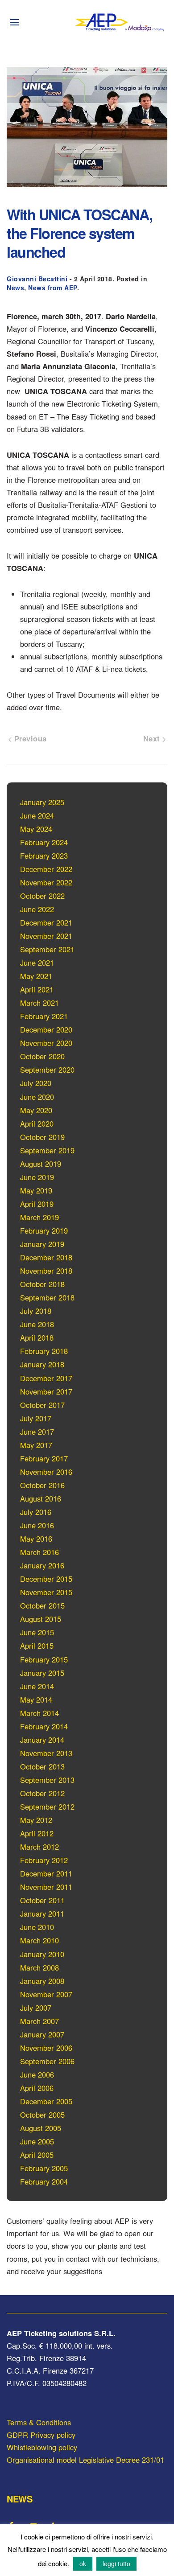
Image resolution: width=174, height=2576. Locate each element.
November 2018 (46, 1271)
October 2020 (42, 1056)
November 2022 (46, 882)
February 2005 (44, 2168)
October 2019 (42, 1137)
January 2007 (42, 2034)
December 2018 (46, 1257)
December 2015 (46, 1579)
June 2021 (37, 963)
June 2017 (37, 1432)
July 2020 (36, 1083)
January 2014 (42, 1740)
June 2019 (37, 1177)
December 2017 (46, 1378)
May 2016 (36, 1539)
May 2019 (36, 1190)
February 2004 (44, 2181)
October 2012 (42, 1793)
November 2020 (46, 1043)
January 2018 (42, 1364)
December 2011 (46, 1873)
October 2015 (42, 1605)
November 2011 (46, 1887)
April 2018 (37, 1337)
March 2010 (39, 1940)
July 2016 (36, 1512)
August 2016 (41, 1498)
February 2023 (44, 856)
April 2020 (37, 1123)
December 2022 (46, 869)
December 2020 (46, 1029)
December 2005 (46, 2101)
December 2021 (46, 922)
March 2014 (39, 1713)
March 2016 (39, 1552)
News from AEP (53, 288)
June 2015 (37, 1632)
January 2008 (42, 1981)
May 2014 (36, 1700)
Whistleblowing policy (42, 2447)
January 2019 (42, 1244)
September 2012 (47, 1806)
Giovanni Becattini (37, 279)
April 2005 (37, 2155)
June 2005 (37, 2141)
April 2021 (37, 989)
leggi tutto (116, 2564)
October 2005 (42, 2115)
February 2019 (44, 1230)
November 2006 (46, 2048)
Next (153, 738)
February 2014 (44, 1726)
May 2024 (36, 829)
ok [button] (83, 2564)
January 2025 (42, 802)
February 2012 (44, 1860)
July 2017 (36, 1418)
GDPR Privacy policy (41, 2435)
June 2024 (37, 815)
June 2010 (37, 1927)
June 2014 (37, 1686)
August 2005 (41, 2128)
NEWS (19, 2499)
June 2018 (37, 1324)
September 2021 (47, 949)
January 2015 (42, 1673)
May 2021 (36, 976)
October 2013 (42, 1766)
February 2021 (44, 1016)
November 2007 (46, 1994)
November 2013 (46, 1753)
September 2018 (47, 1297)
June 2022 (37, 909)
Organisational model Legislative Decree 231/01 (85, 2460)
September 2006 (47, 2061)
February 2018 (44, 1351)
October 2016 (42, 1485)
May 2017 (36, 1445)
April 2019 (37, 1204)
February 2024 (44, 842)
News (15, 288)
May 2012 (36, 1820)
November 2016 (46, 1472)
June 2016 (37, 1525)
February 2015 (44, 1659)
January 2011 (42, 1913)
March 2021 (39, 1003)
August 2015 (41, 1619)
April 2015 (37, 1646)
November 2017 (46, 1391)
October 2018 (42, 1284)
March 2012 (39, 1847)
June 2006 (37, 2074)
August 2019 (41, 1164)
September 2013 (47, 1780)
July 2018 (36, 1311)
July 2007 (36, 2008)
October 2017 (42, 1405)
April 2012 (37, 1833)
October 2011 (42, 1900)
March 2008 (39, 1967)
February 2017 (44, 1458)
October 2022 (42, 896)
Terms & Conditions (39, 2422)
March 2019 (39, 1217)
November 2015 (46, 1592)
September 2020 (47, 1070)
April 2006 (37, 2088)
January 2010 (42, 1954)
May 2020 (36, 1110)
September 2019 (47, 1150)
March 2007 (39, 2021)
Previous (29, 738)
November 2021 (46, 936)
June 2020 (37, 1097)
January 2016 (42, 1565)
